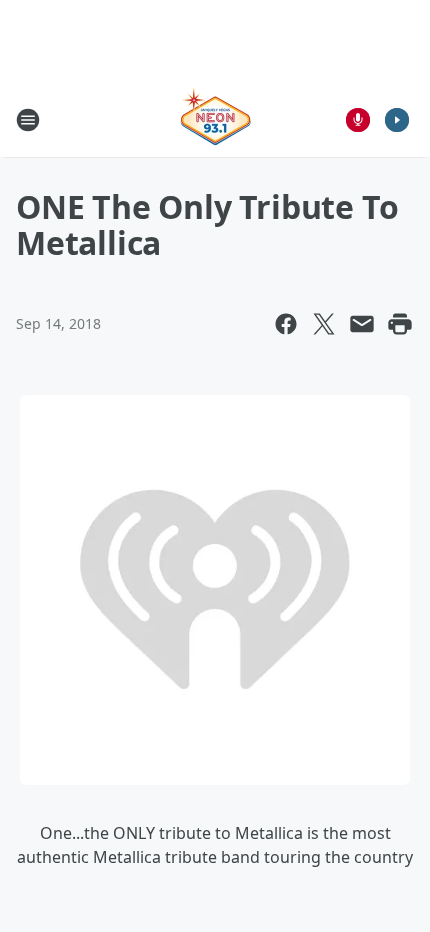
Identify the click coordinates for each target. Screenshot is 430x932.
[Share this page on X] (324, 324)
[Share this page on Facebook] (286, 324)
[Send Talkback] (358, 120)
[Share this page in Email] (362, 324)
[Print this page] (400, 324)
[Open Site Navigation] (28, 120)
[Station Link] (215, 119)
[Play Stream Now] (397, 120)
